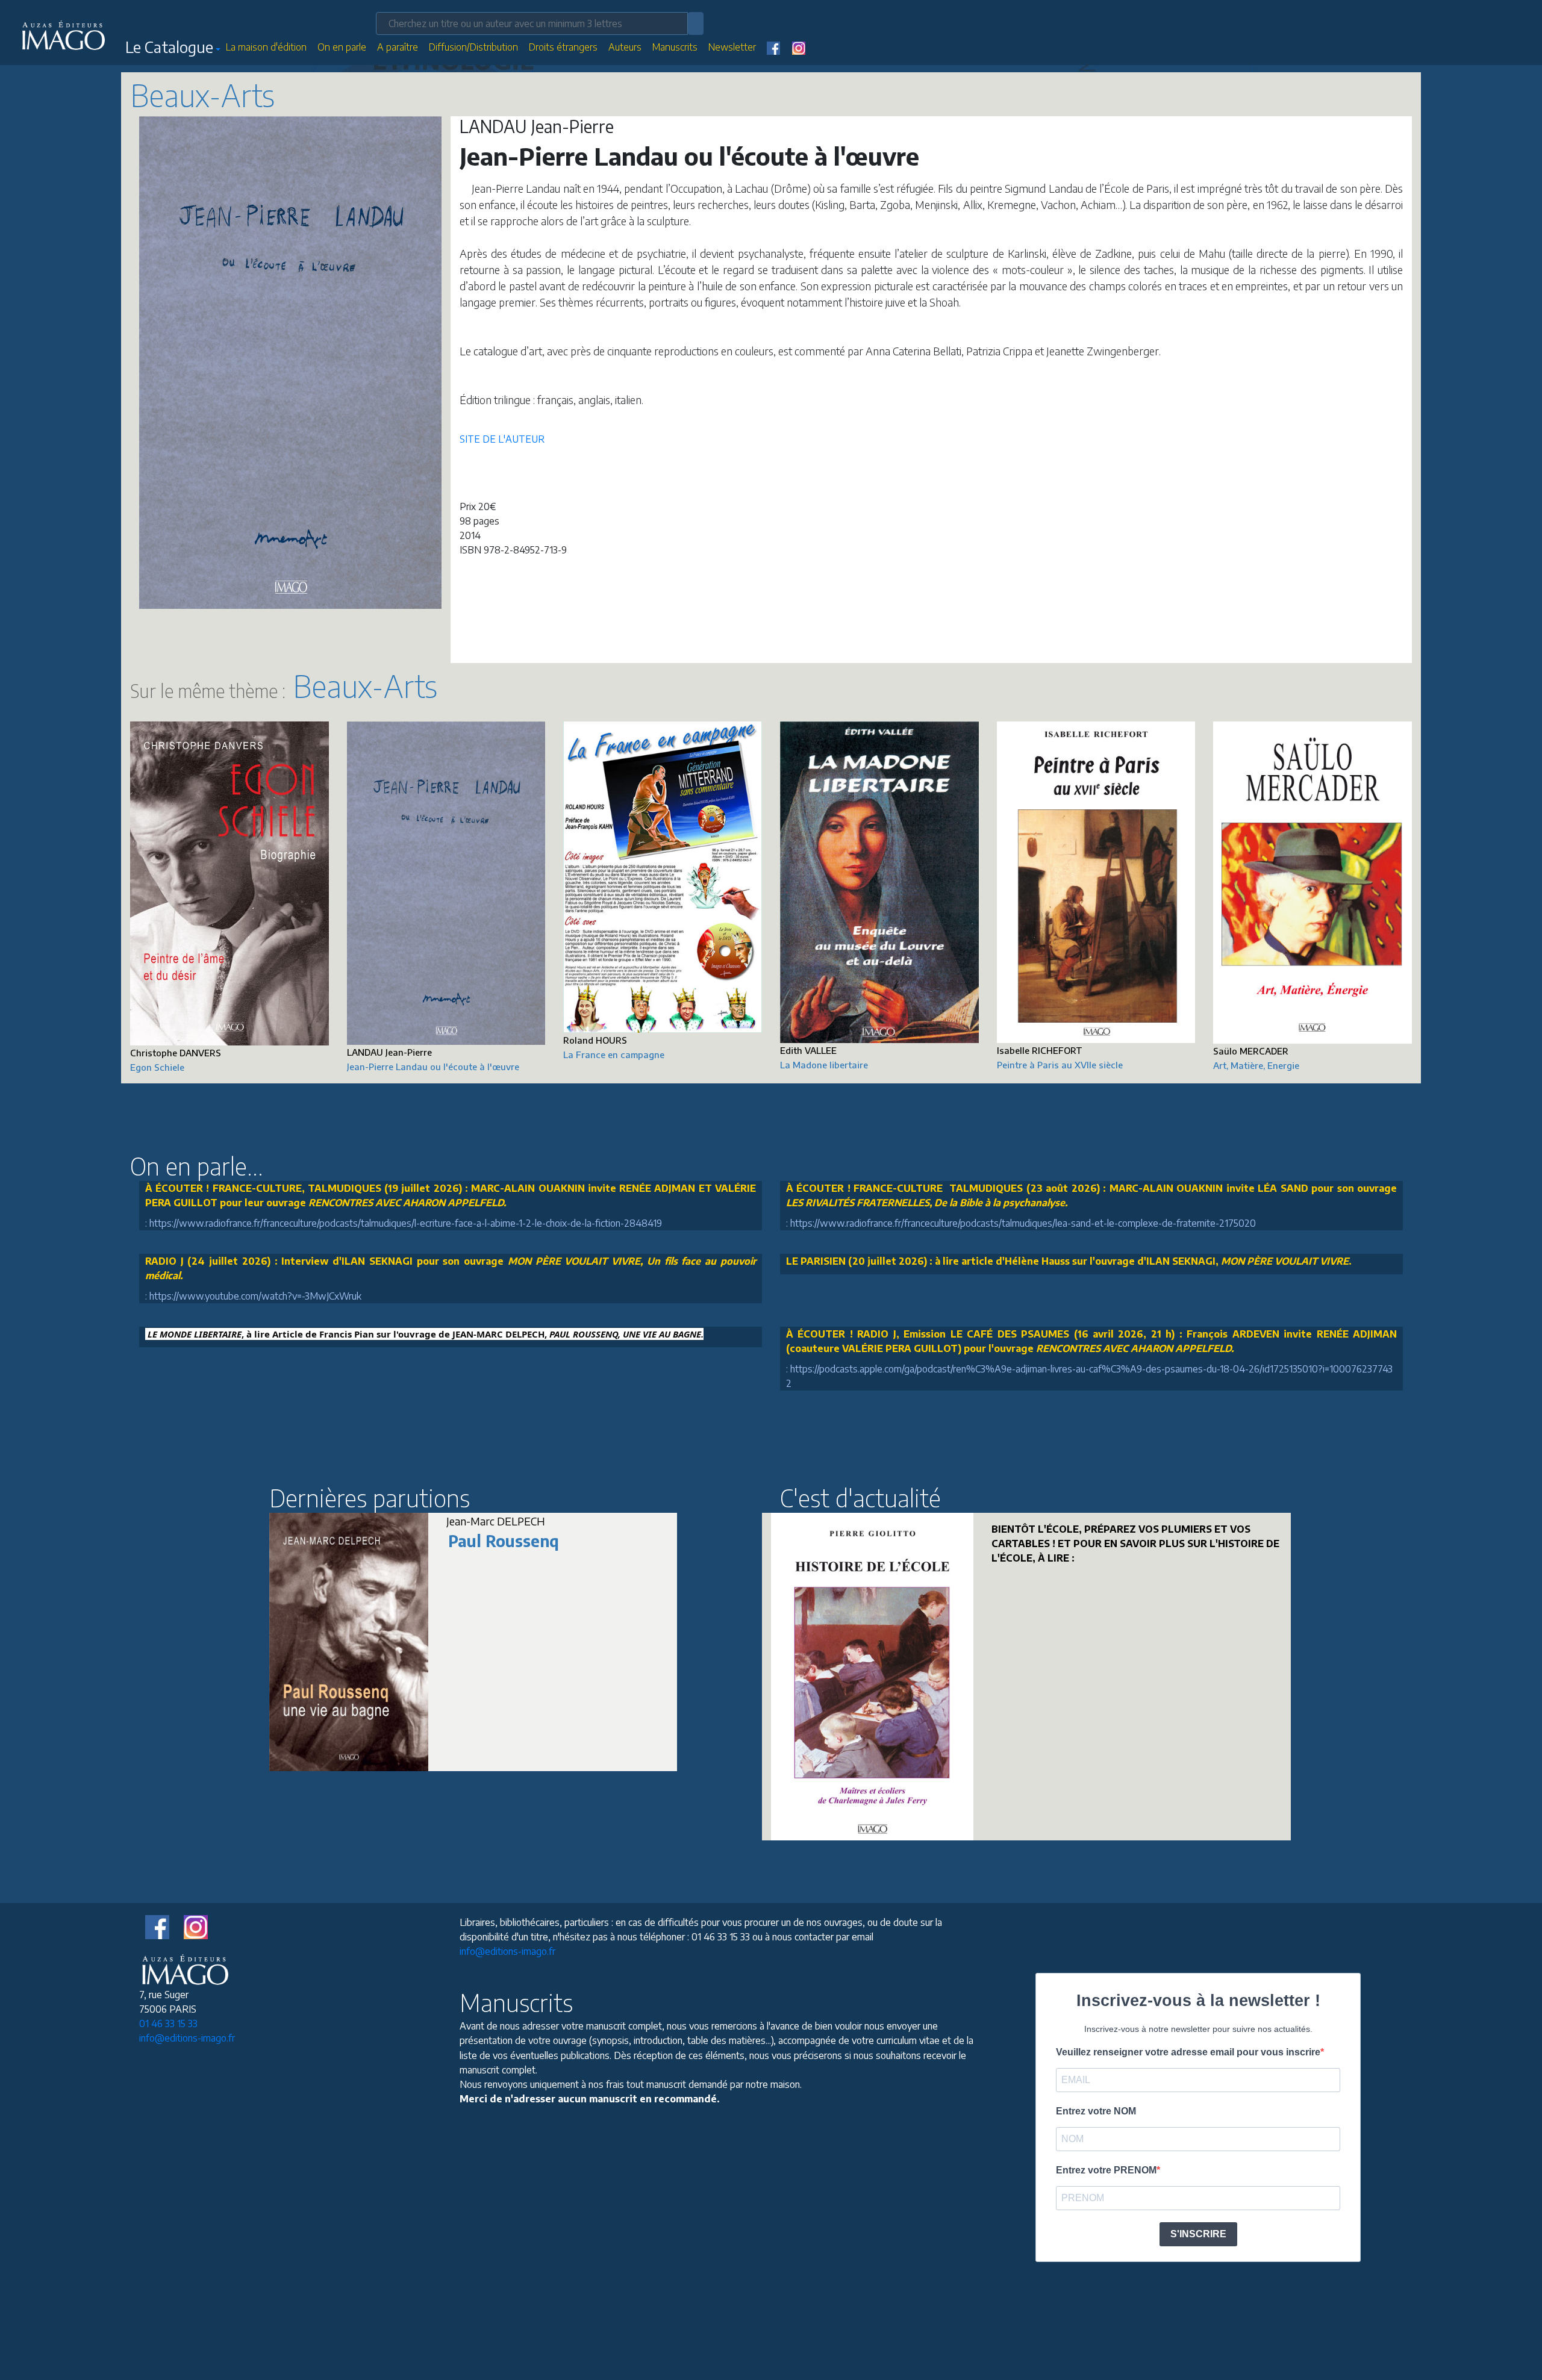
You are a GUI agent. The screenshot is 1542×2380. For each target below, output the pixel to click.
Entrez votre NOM (1096, 2111)
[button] (173, 49)
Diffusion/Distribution (473, 47)
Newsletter (732, 47)
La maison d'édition (266, 47)
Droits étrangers (563, 47)
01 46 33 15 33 (168, 2023)
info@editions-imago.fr (187, 2038)
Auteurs (625, 47)
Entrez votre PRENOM (1106, 2170)
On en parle (342, 47)
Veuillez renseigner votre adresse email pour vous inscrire (1188, 2052)
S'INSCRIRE (1198, 2234)
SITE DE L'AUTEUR (502, 439)
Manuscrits (675, 47)
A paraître (398, 47)
